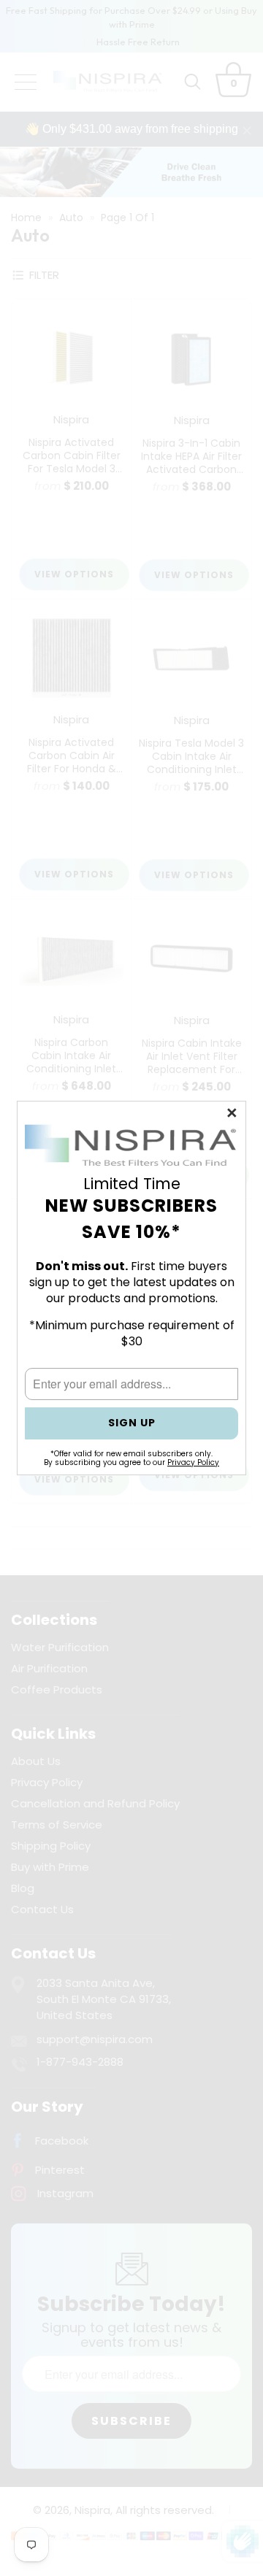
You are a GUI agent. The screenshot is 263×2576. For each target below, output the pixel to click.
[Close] (233, 1114)
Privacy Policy (193, 1462)
